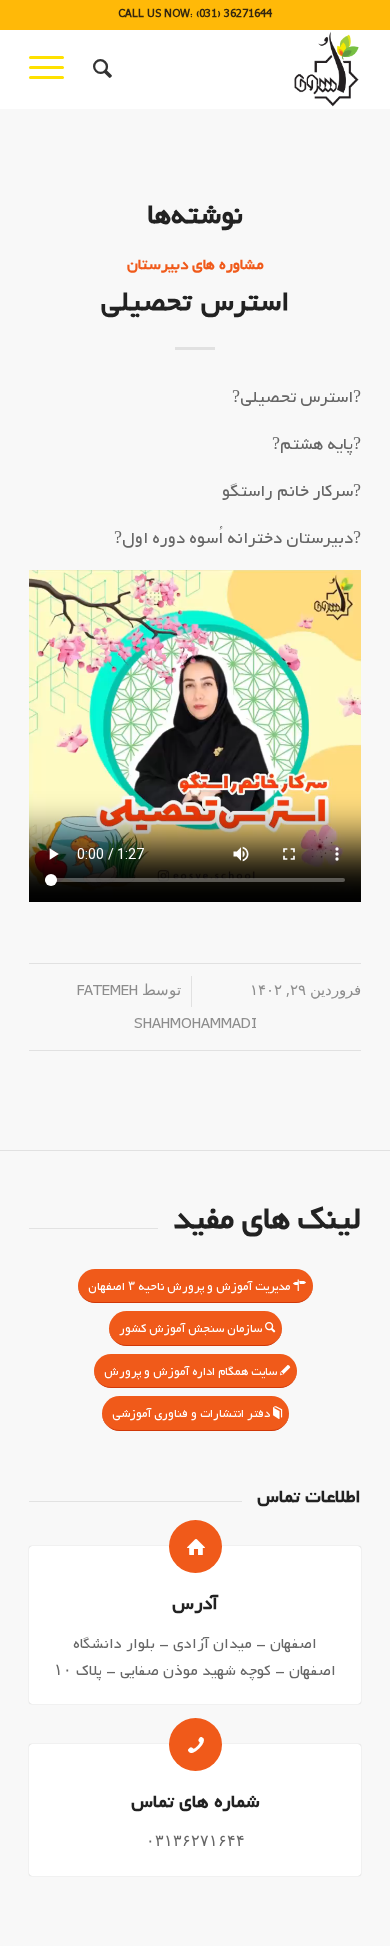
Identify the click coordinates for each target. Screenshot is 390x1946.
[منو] (53, 69)
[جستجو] (99, 69)
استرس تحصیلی (195, 302)
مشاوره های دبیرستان (195, 264)
